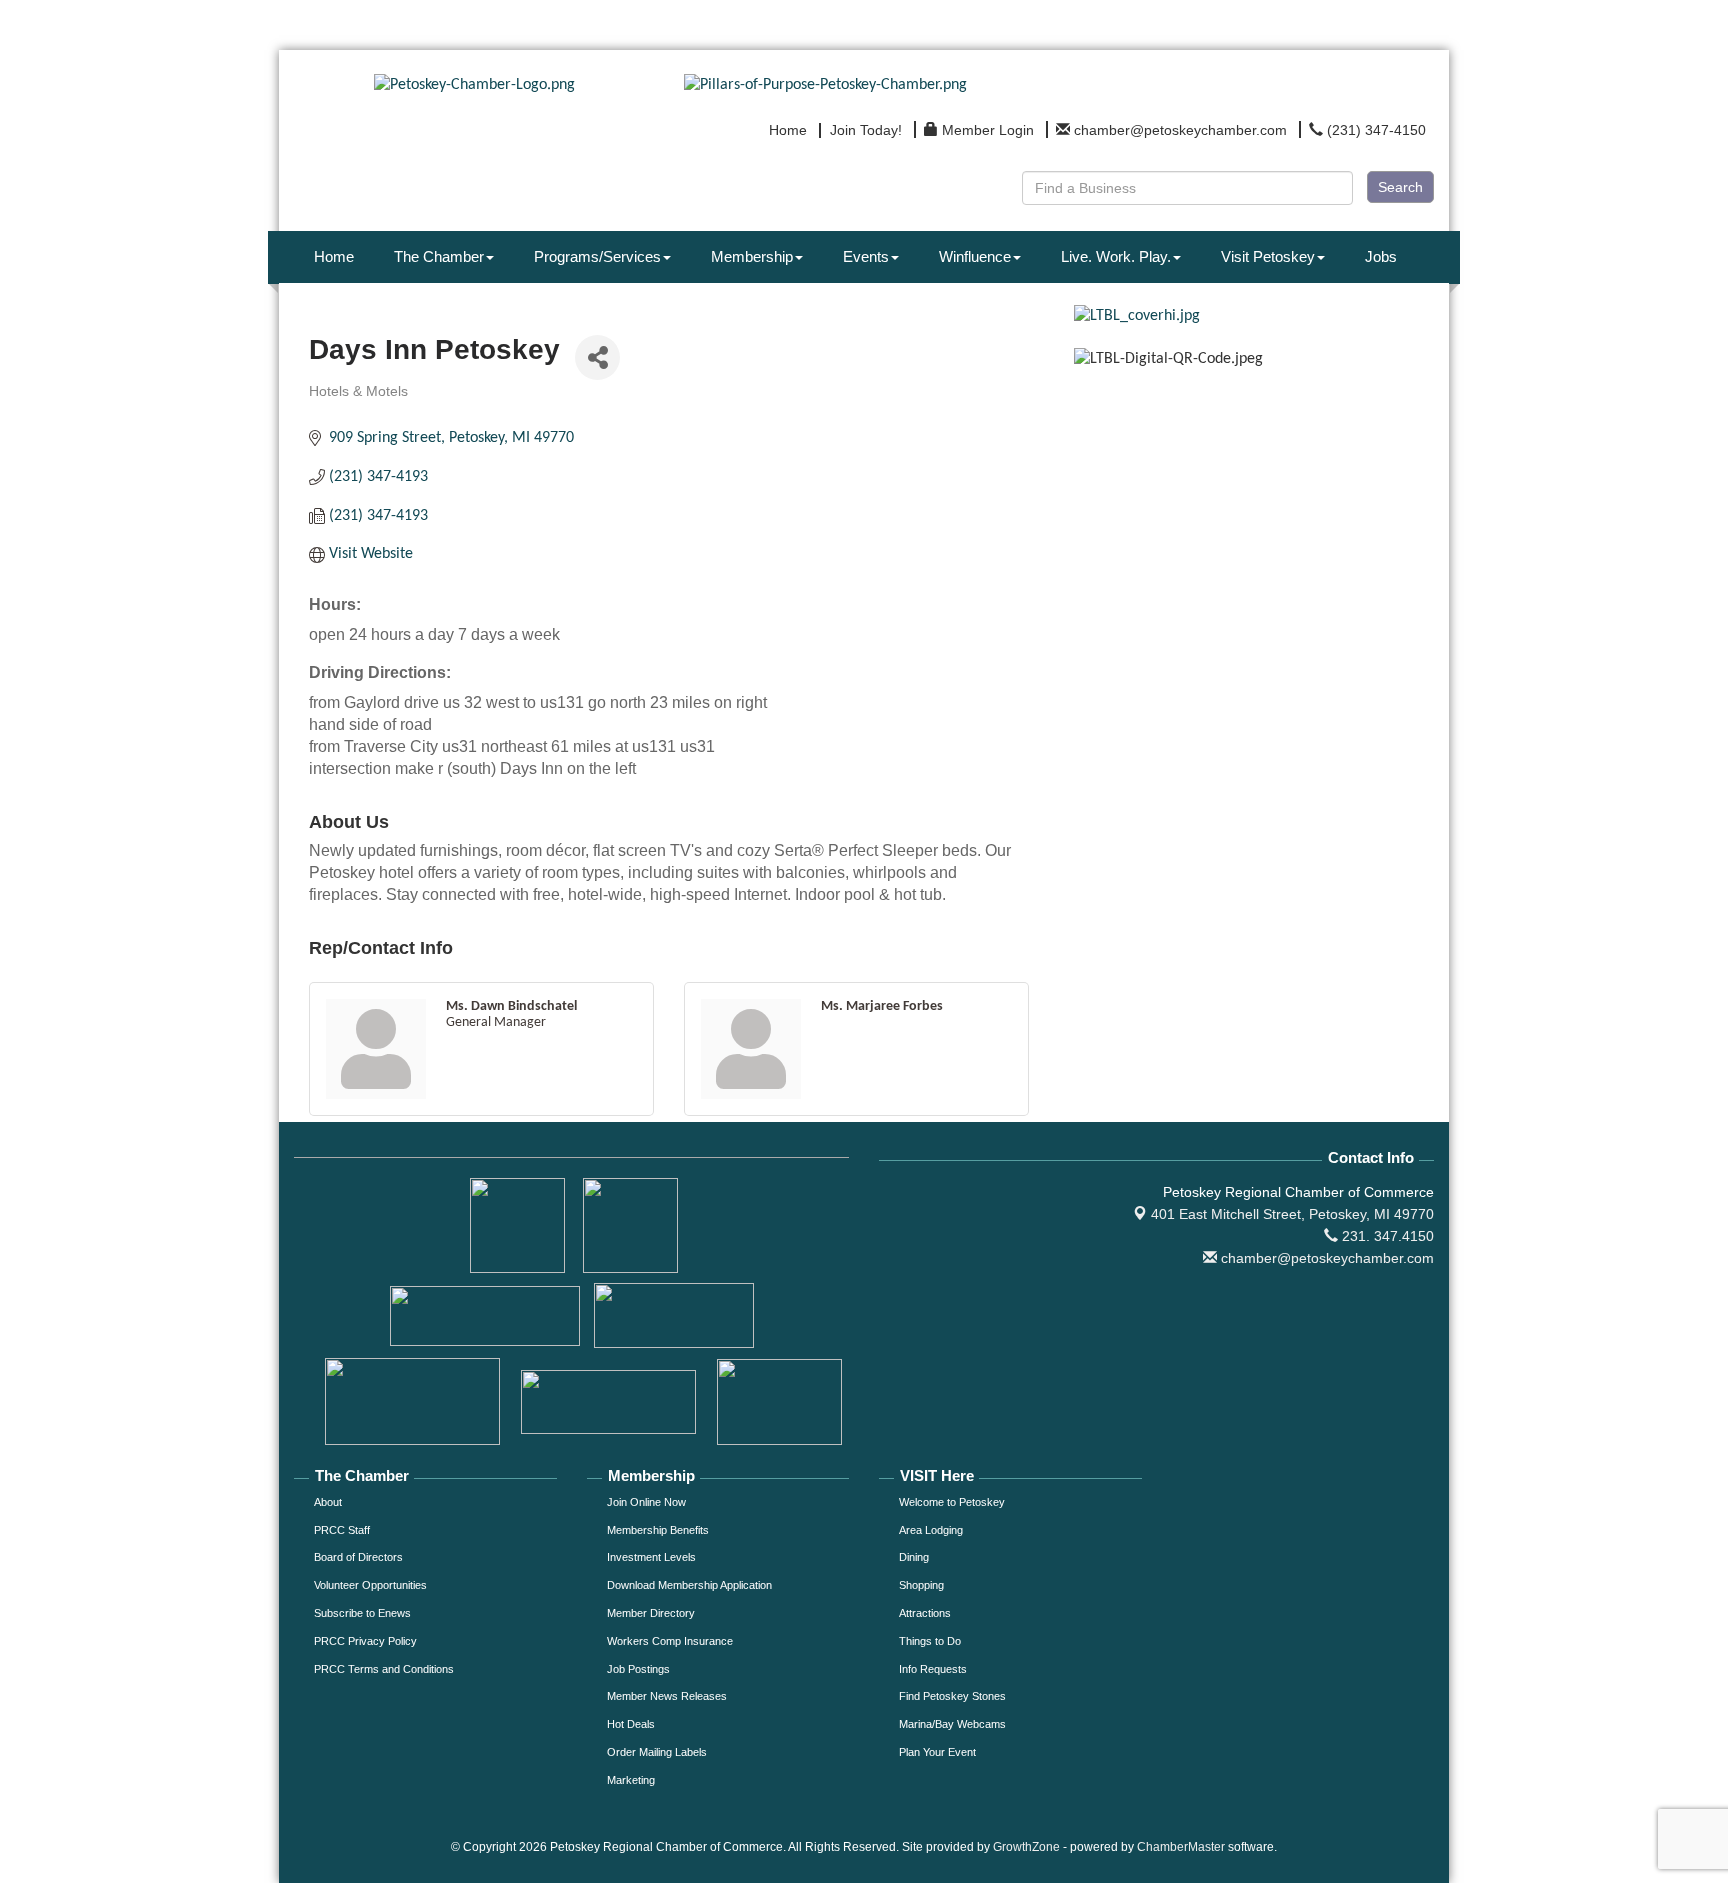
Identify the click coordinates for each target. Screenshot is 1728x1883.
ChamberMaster (1181, 1847)
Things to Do (930, 1641)
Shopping (921, 1585)
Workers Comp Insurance (670, 1641)
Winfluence (975, 256)
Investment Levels (651, 1557)
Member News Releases (667, 1696)
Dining (914, 1557)
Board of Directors (358, 1557)
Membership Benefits (658, 1530)
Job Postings (638, 1669)
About (328, 1502)
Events (866, 256)
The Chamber (439, 256)
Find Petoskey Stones (952, 1696)
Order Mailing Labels (657, 1752)
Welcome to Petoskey (952, 1502)
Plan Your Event (937, 1752)
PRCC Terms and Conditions (384, 1669)
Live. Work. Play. (1116, 256)
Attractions (925, 1613)
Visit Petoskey (1268, 256)
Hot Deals (631, 1724)
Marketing (631, 1780)
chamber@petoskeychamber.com (1325, 1258)
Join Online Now (646, 1502)
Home (334, 256)
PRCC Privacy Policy (365, 1641)
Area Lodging (931, 1530)
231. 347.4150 (1386, 1236)
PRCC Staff (342, 1530)
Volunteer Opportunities (370, 1585)
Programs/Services (597, 256)
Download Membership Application (689, 1585)
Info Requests (933, 1669)
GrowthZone (1026, 1847)
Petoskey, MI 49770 (1292, 1214)
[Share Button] (597, 357)
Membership (752, 256)
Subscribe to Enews (362, 1613)
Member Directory (651, 1613)
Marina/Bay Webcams (952, 1724)
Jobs (1381, 256)
